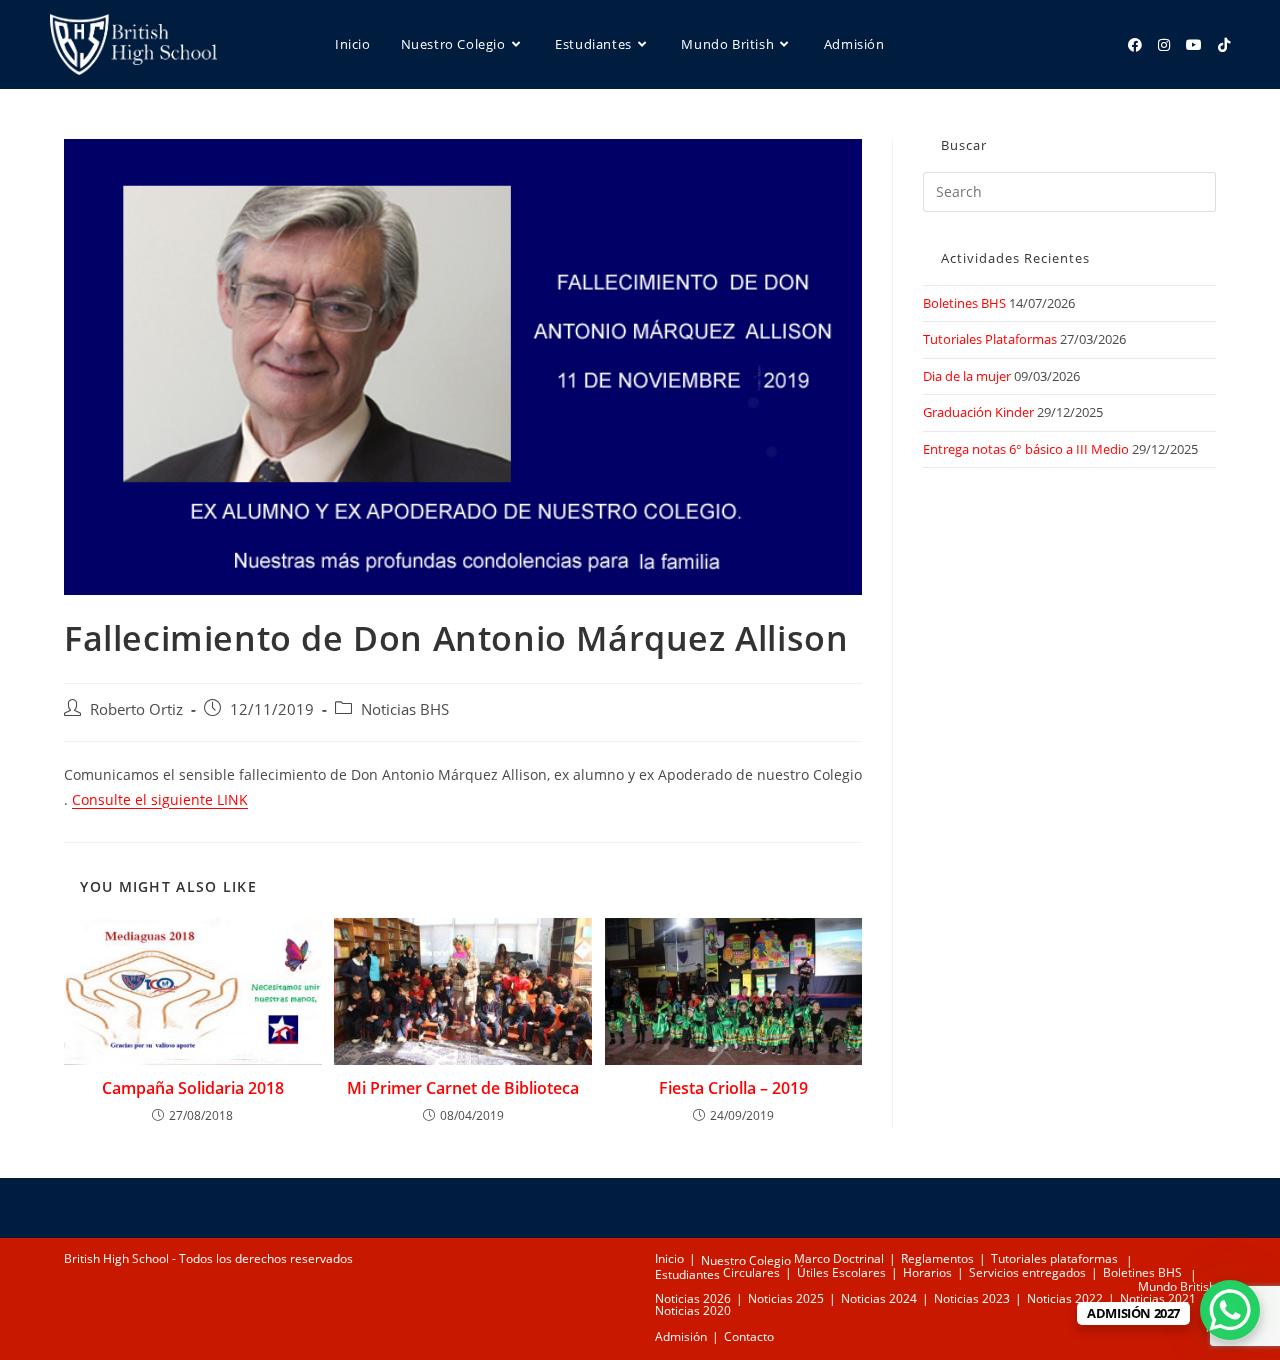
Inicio (669, 1258)
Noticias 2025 (786, 1298)
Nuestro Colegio (746, 1260)
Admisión (681, 1336)
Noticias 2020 (693, 1310)
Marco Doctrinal (839, 1258)
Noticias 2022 (1065, 1298)
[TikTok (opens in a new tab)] (1224, 45)
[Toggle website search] (431, 133)
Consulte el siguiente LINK (160, 799)
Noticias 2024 (879, 1298)
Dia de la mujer (967, 376)
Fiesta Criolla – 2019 (733, 1088)
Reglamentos (937, 1258)
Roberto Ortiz (136, 709)
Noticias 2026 (693, 1298)
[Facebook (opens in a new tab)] (1135, 45)
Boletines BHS (964, 303)
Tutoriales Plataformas (990, 339)
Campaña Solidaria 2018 (193, 1088)
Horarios (927, 1272)
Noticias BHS (405, 709)
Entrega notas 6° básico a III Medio (1026, 449)
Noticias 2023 (972, 1298)
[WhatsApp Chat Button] (1230, 1310)
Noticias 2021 (1158, 1298)
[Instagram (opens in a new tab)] (1164, 45)
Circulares (751, 1272)
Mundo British (1177, 1286)
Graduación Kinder (978, 412)
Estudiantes (687, 1274)
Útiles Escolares (841, 1272)
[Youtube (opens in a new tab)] (1194, 45)
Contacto (749, 1336)
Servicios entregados (1027, 1272)
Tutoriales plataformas (1054, 1258)
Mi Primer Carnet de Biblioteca (463, 1088)
